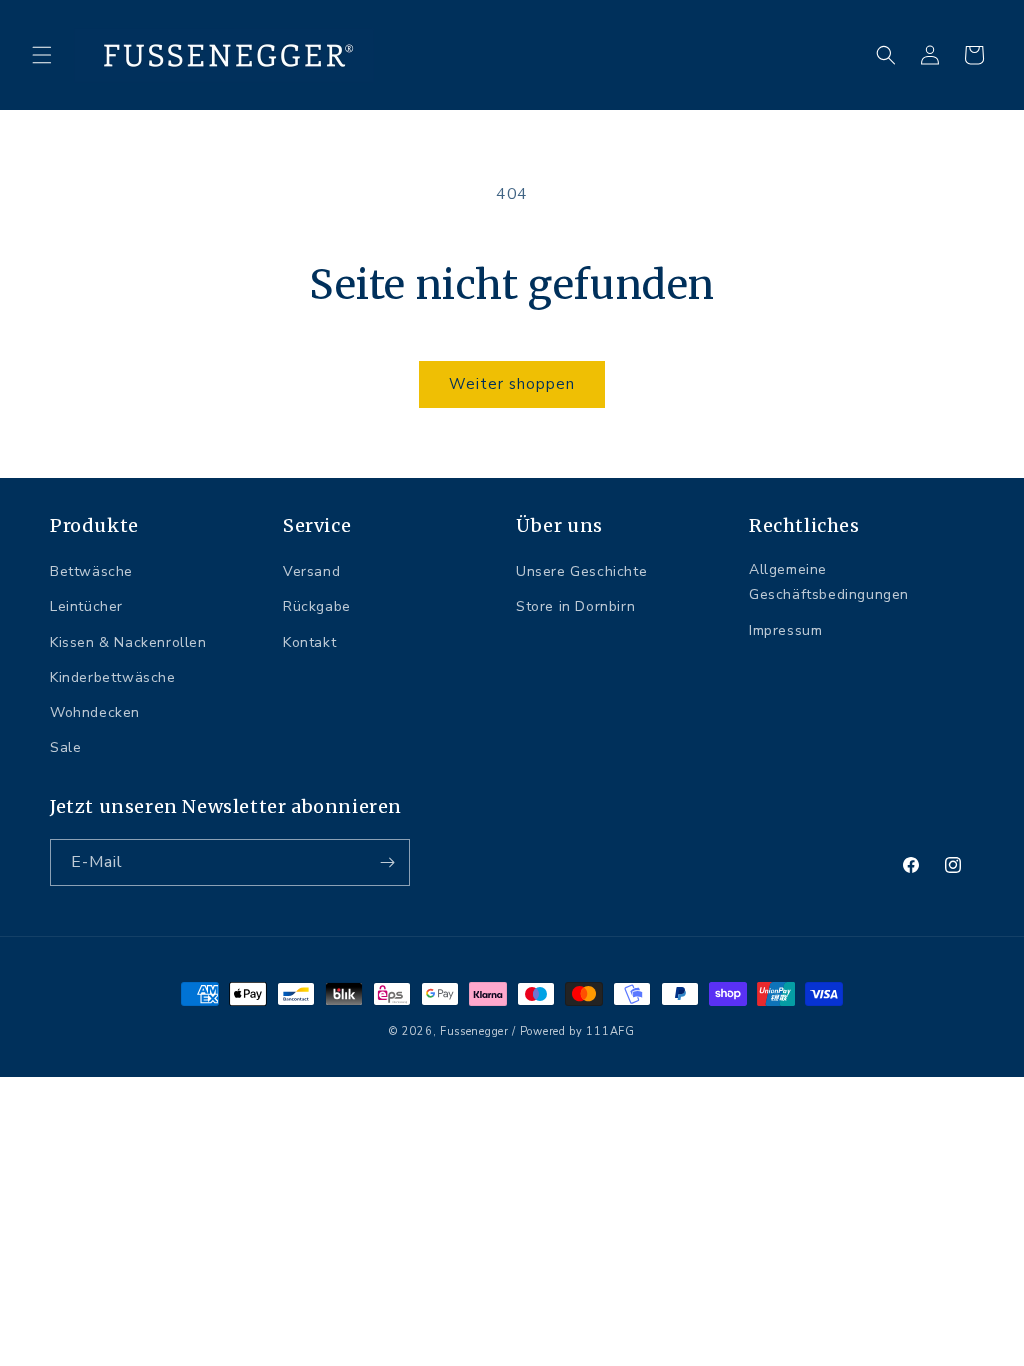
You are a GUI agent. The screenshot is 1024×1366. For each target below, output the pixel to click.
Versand (311, 571)
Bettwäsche (91, 571)
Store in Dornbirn (575, 606)
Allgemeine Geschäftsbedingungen (829, 582)
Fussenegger (474, 1031)
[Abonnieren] (387, 862)
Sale (65, 747)
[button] (42, 55)
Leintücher (86, 606)
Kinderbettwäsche (113, 677)
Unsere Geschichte (581, 571)
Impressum (785, 630)
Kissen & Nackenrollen (128, 642)
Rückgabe (317, 606)
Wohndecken (95, 712)
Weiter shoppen (512, 384)
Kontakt (309, 642)
